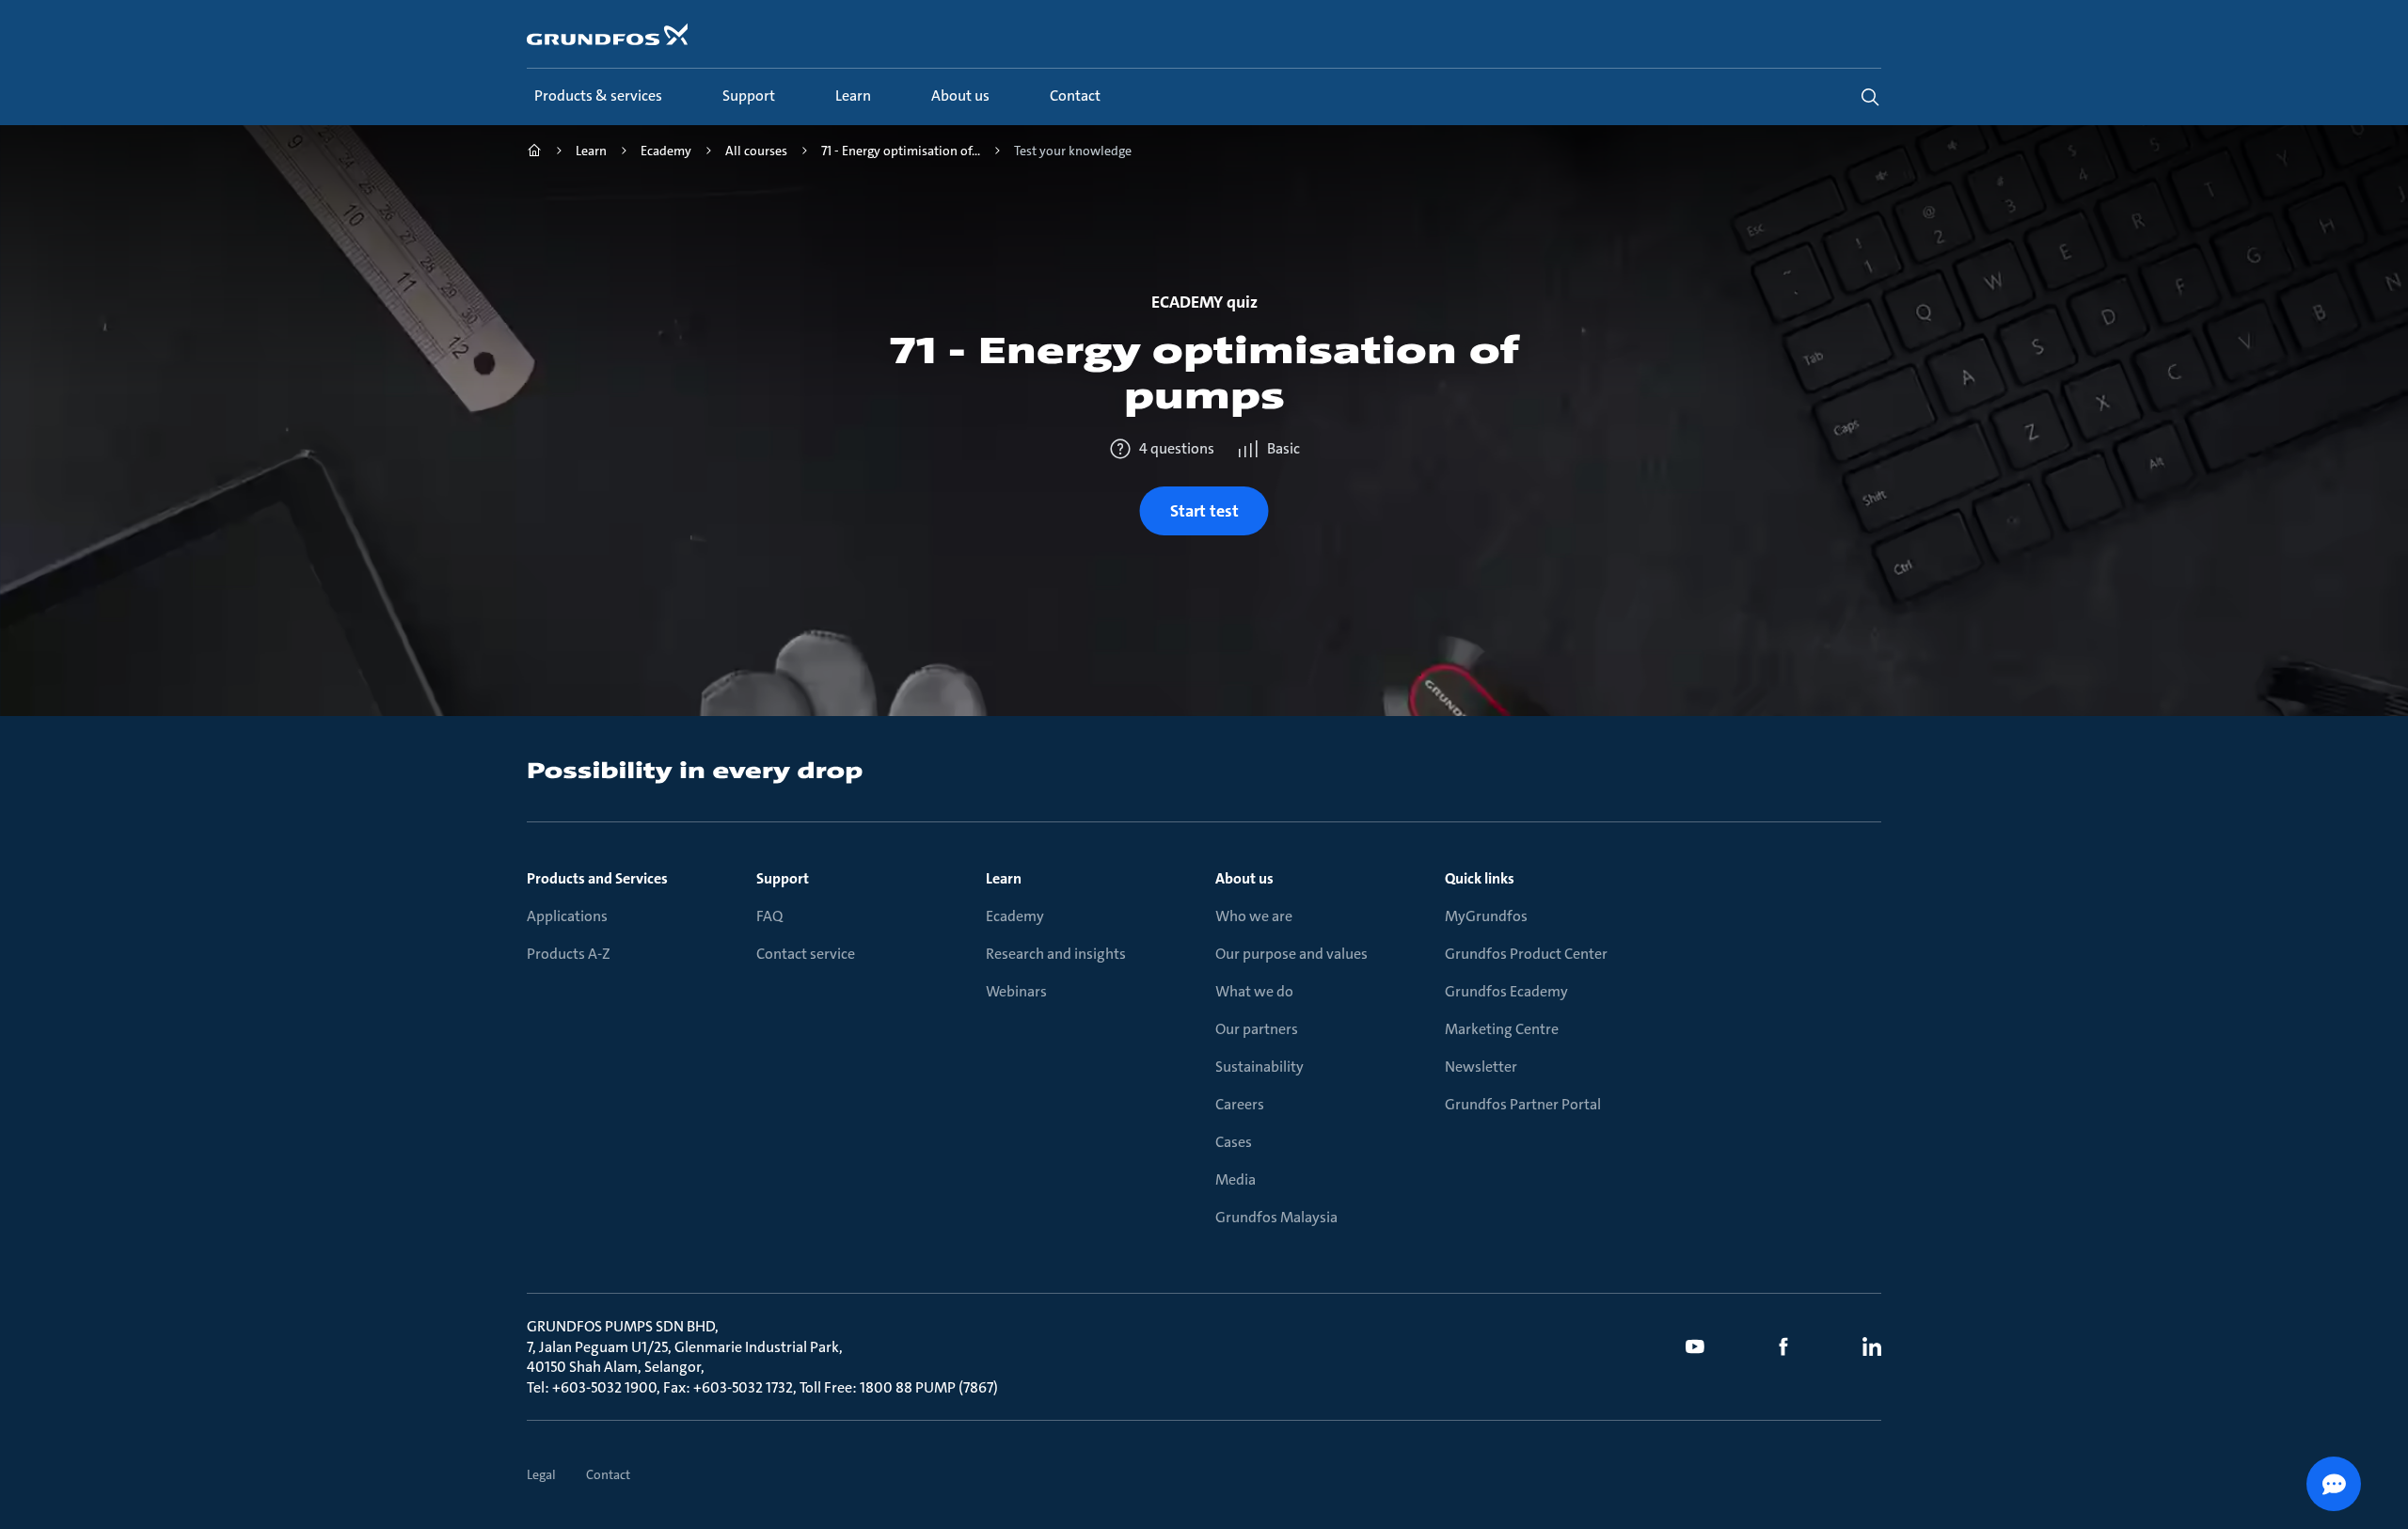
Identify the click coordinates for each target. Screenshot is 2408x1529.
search (1870, 97)
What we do (1254, 991)
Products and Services (597, 878)
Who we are (1254, 916)
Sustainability (1259, 1067)
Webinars (1016, 991)
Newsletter (1481, 1067)
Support (783, 878)
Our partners (1257, 1029)
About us (1244, 878)
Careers (1240, 1104)
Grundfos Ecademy (1506, 991)
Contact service (806, 954)
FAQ (769, 916)
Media (1236, 1179)
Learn (1004, 878)
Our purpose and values (1291, 954)
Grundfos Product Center (1526, 954)
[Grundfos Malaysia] (534, 153)
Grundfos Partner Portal (1523, 1104)
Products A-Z (569, 954)
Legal (541, 1474)
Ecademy (1015, 916)
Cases (1234, 1142)
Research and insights (1056, 954)
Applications (567, 916)
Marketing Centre (1502, 1029)
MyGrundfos (1486, 916)
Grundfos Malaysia (1276, 1217)
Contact (608, 1474)
